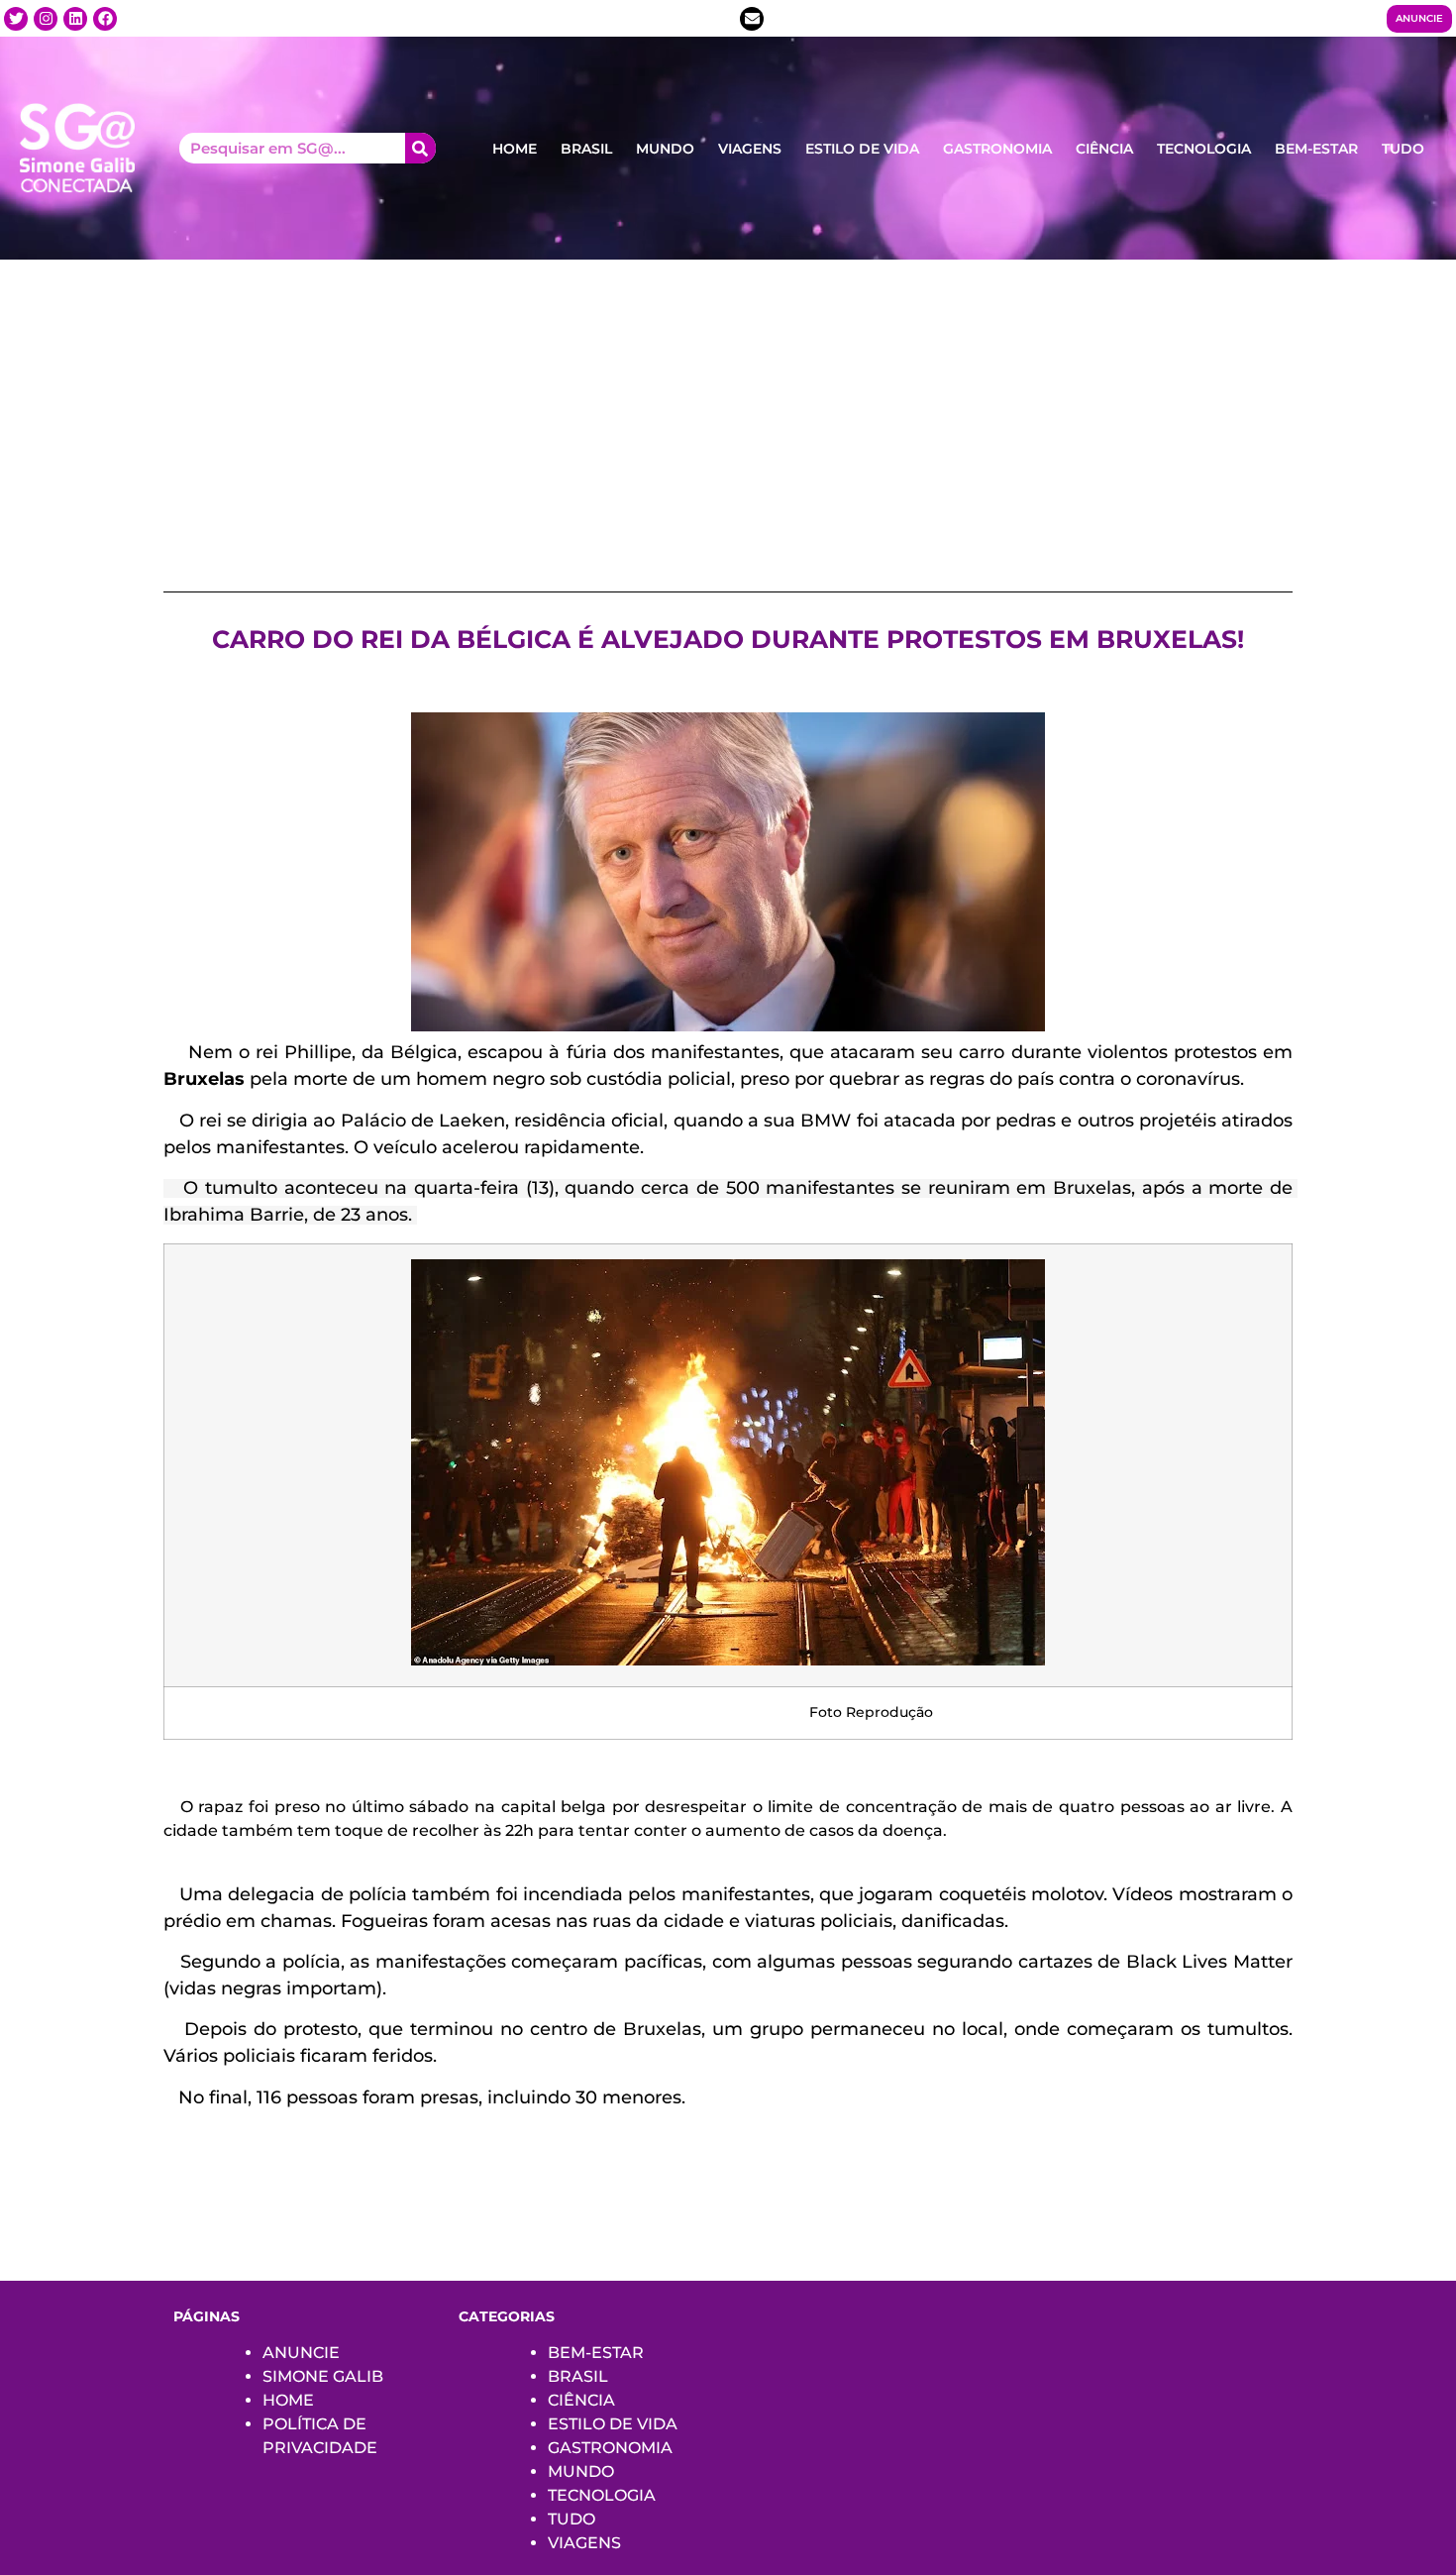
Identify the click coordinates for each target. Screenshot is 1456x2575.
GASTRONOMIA (997, 149)
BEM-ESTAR (1316, 149)
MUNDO (665, 149)
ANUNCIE (301, 2353)
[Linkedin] (75, 19)
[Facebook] (105, 19)
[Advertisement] (728, 408)
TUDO (1403, 149)
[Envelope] (752, 19)
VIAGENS (750, 149)
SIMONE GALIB (323, 2376)
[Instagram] (46, 19)
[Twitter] (16, 19)
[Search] (420, 148)
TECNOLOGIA (1204, 149)
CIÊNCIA (1104, 149)
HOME (515, 149)
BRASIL (586, 149)
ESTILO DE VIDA (862, 149)
